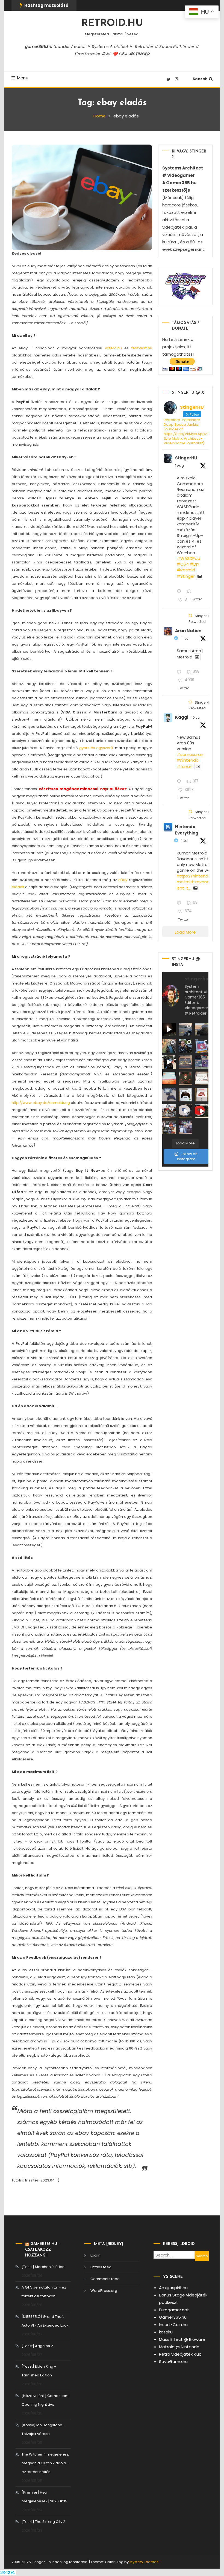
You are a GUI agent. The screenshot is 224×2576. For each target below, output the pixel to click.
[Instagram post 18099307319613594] (202, 1030)
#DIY (195, 564)
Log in (95, 2255)
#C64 (183, 564)
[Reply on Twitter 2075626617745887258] (180, 782)
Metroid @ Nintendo (179, 2347)
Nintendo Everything (187, 830)
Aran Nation (188, 631)
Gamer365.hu (173, 2317)
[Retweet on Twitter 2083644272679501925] (191, 592)
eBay (123, 880)
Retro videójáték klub (180, 2354)
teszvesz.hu (142, 348)
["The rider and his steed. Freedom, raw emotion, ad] (185, 1030)
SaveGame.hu (173, 2361)
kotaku (166, 2332)
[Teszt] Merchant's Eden (43, 2267)
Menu (23, 78)
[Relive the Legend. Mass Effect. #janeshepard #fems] (169, 1062)
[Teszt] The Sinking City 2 (43, 2522)
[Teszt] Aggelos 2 (37, 2346)
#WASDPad (188, 558)
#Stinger (186, 576)
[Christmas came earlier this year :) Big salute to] (185, 1095)
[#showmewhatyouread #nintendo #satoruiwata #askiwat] (202, 1095)
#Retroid (186, 570)
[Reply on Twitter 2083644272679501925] (180, 592)
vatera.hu (113, 348)
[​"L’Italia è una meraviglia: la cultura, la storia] (169, 1046)
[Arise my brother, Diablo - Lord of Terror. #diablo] (185, 1078)
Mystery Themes (144, 2562)
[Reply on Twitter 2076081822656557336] (180, 672)
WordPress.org (104, 2291)
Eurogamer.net (174, 2310)
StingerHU (186, 458)
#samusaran (190, 754)
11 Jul (185, 638)
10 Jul (196, 717)
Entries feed (101, 2267)
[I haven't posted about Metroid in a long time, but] (202, 1046)
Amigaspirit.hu (173, 2288)
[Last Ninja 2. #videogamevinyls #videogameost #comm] (185, 1062)
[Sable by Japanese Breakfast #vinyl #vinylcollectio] (169, 1078)
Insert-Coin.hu (173, 2325)
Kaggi (182, 717)
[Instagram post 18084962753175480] (185, 1046)
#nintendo (188, 760)
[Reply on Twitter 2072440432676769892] (180, 903)
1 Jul (185, 841)
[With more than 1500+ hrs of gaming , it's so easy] (185, 1127)
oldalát (18, 887)
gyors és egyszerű (96, 748)
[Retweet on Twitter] (190, 616)
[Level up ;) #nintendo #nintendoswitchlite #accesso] (169, 1095)
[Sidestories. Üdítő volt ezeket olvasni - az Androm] (169, 1127)
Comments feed (105, 2279)
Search (200, 79)
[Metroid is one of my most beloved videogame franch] (169, 1111)
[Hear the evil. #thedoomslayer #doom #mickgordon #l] (202, 1111)
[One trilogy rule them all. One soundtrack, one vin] (202, 1078)
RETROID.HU (112, 24)
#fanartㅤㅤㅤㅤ (185, 766)
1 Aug (179, 466)
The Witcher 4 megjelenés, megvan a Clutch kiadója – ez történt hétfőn (45, 2463)
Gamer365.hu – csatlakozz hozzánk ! (43, 2250)
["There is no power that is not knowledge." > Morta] (202, 1062)
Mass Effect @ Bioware (182, 2339)
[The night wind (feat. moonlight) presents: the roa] (169, 1030)
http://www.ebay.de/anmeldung (41, 1103)
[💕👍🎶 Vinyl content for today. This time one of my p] (185, 1111)
